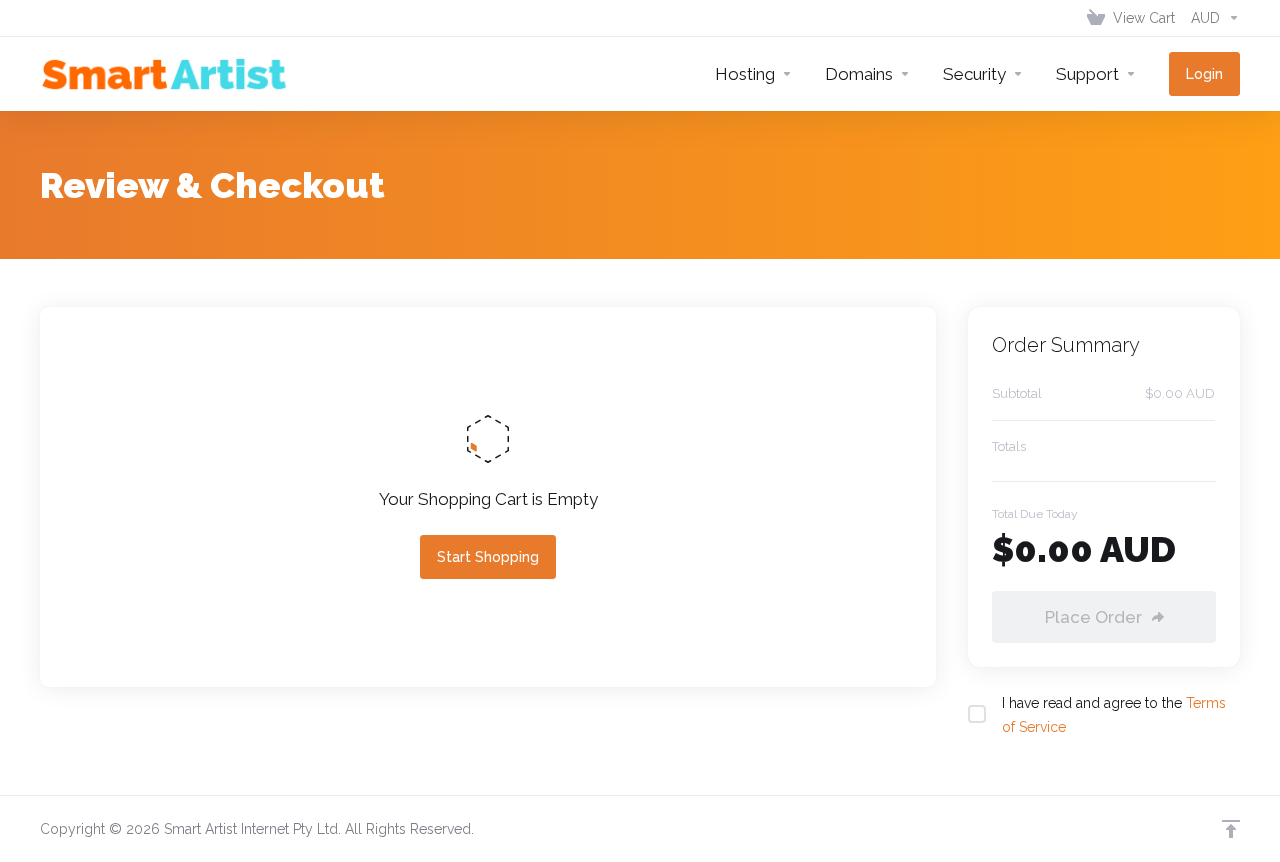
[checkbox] (977, 714)
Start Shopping (488, 557)
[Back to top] (1231, 829)
